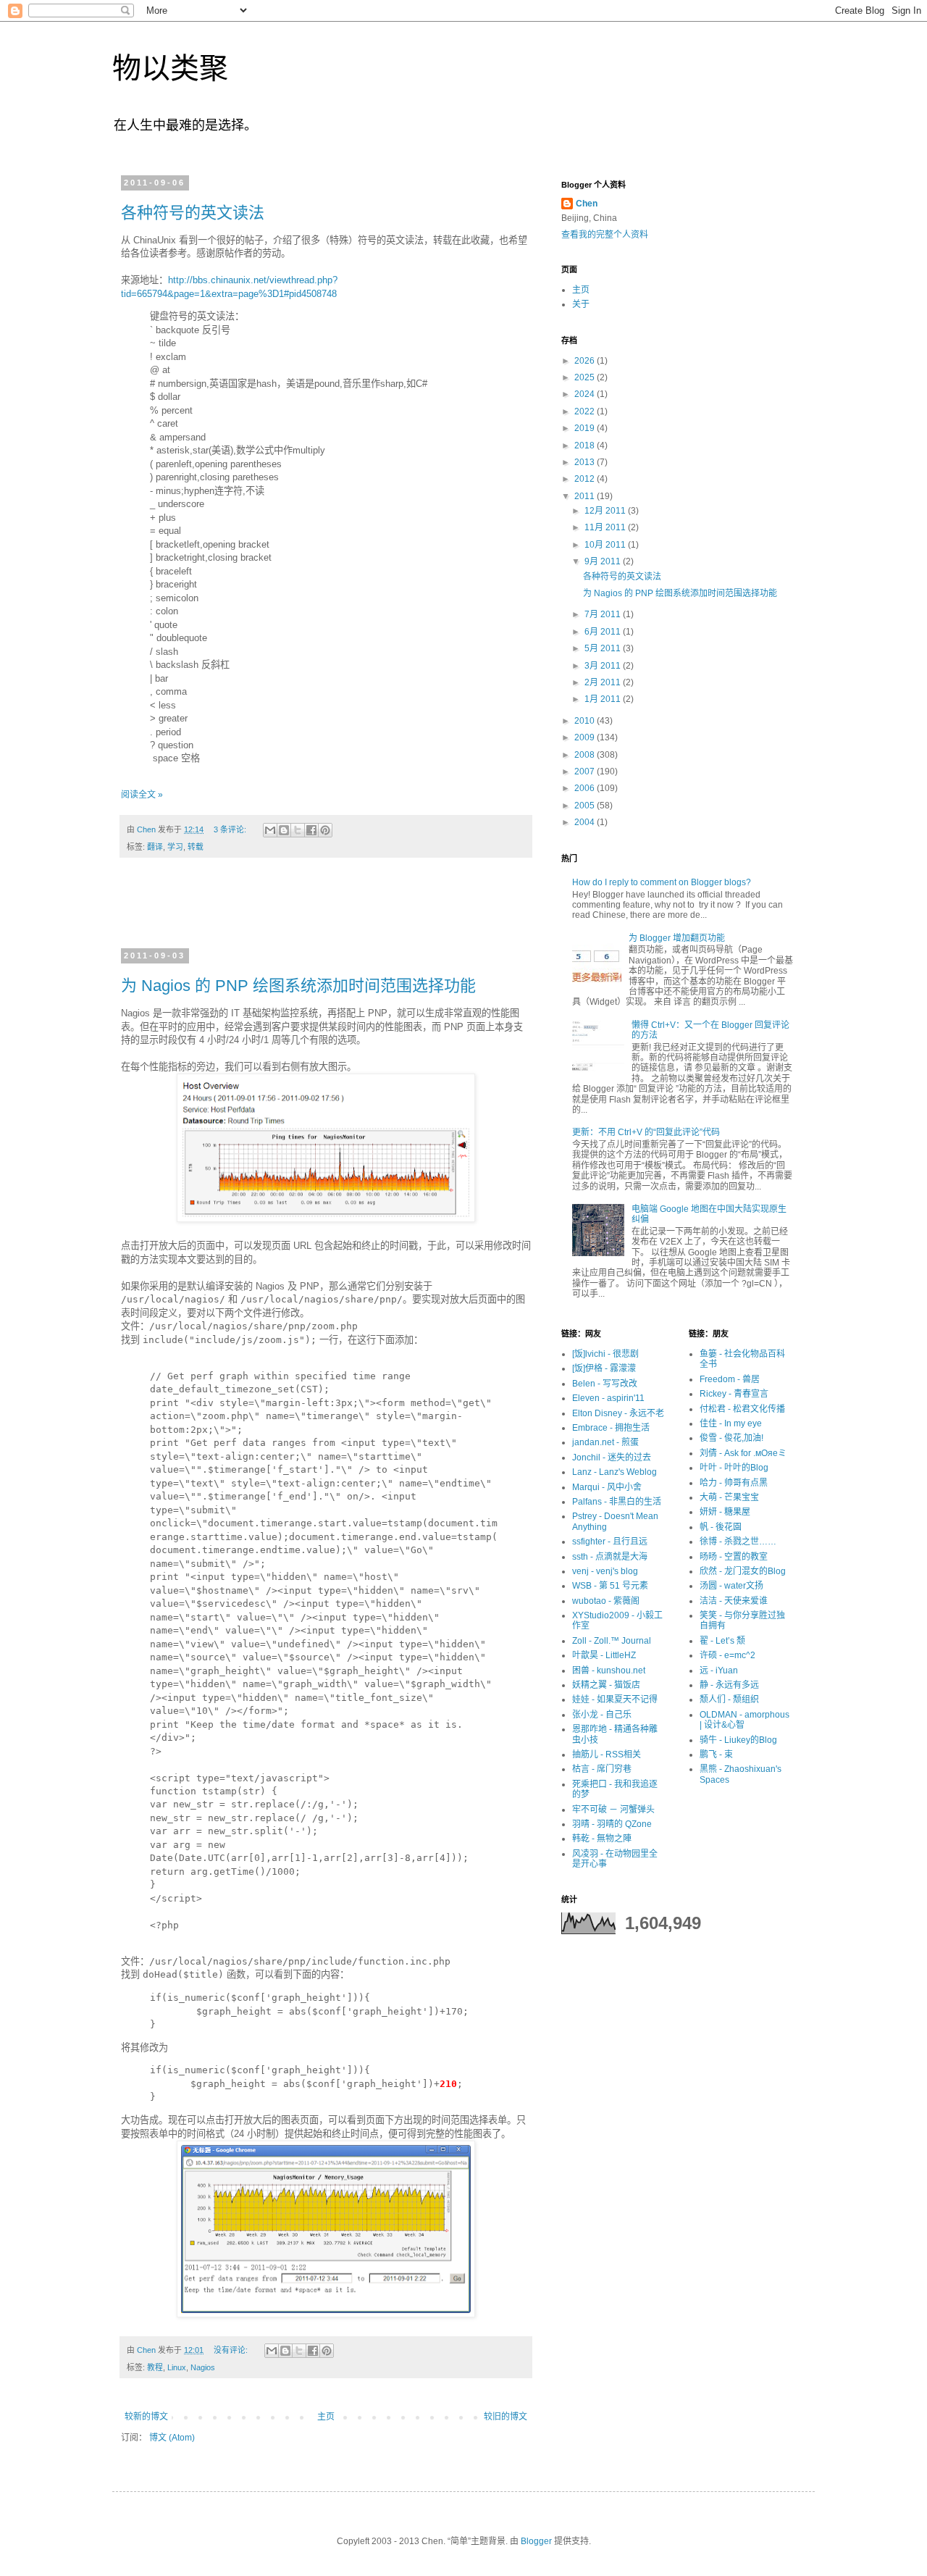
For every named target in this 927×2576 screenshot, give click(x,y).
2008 (586, 755)
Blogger (536, 2541)
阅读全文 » (142, 795)
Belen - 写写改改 (605, 1384)
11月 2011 (606, 527)
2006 (586, 788)
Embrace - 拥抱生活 (611, 1428)
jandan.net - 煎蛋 (605, 1442)
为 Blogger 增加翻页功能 (677, 938)
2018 (586, 446)
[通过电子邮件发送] (270, 830)
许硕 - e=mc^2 (727, 1655)
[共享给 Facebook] (311, 830)
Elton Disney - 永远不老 (618, 1413)
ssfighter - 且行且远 (610, 1542)
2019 (586, 428)
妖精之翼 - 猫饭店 (606, 1685)
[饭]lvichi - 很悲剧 (605, 1354)
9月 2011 (604, 561)
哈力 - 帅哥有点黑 (734, 1483)
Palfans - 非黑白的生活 (617, 1502)
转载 (196, 847)
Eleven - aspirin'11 (608, 1398)
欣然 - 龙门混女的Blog (743, 1571)
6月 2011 (604, 632)
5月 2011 (604, 648)
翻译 (155, 847)
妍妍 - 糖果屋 (725, 1512)
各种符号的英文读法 (193, 213)
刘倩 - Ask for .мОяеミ (743, 1453)
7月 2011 (604, 614)
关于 (581, 304)
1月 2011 (604, 699)
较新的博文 (146, 2417)
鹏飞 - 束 (716, 1755)
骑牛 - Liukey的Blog (738, 1740)
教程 (155, 2367)
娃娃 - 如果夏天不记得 (615, 1699)
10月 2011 (606, 545)
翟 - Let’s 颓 (722, 1641)
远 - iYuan (719, 1670)
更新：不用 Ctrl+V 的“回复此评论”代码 (646, 1132)
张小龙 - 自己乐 (602, 1715)
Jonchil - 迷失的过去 (612, 1458)
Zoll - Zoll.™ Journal (612, 1641)
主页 (326, 2417)
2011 (586, 496)
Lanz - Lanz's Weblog (614, 1472)
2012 (586, 479)
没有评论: (232, 2350)
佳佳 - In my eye (731, 1423)
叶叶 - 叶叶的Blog (734, 1468)
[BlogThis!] (284, 830)
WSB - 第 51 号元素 (610, 1586)
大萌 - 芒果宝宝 (729, 1497)
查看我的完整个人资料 (605, 235)
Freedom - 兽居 (730, 1379)
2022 (586, 411)
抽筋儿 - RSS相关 (607, 1755)
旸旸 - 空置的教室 (734, 1557)
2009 (586, 737)
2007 (586, 771)
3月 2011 (604, 666)
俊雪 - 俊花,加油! (731, 1438)
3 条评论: (231, 829)
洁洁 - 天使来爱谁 (734, 1601)
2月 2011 (604, 682)
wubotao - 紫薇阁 (606, 1601)
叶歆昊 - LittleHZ (604, 1655)
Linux (177, 2367)
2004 (586, 822)
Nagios (203, 2367)
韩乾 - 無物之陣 (602, 1839)
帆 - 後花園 (721, 1527)
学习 (175, 847)
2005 (586, 806)
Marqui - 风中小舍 (607, 1487)
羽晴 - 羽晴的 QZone (612, 1824)
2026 (586, 361)
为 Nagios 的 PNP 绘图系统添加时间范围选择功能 (298, 986)
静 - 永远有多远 (729, 1685)
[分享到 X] (298, 830)
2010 (586, 721)
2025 (586, 377)
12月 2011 (606, 511)
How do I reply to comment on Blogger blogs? (662, 882)
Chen (587, 204)
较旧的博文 (506, 2417)
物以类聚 (170, 68)
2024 (586, 394)
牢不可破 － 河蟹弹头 (613, 1810)
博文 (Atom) (172, 2438)
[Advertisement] (326, 912)
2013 (586, 462)
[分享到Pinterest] (325, 830)
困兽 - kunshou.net (609, 1670)
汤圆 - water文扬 (731, 1586)
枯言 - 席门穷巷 (602, 1769)
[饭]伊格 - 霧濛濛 (604, 1368)
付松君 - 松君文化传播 (742, 1409)
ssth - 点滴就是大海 (610, 1557)
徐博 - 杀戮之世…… (738, 1542)
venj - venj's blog (605, 1571)
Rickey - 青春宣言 (734, 1394)
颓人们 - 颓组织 (729, 1699)
